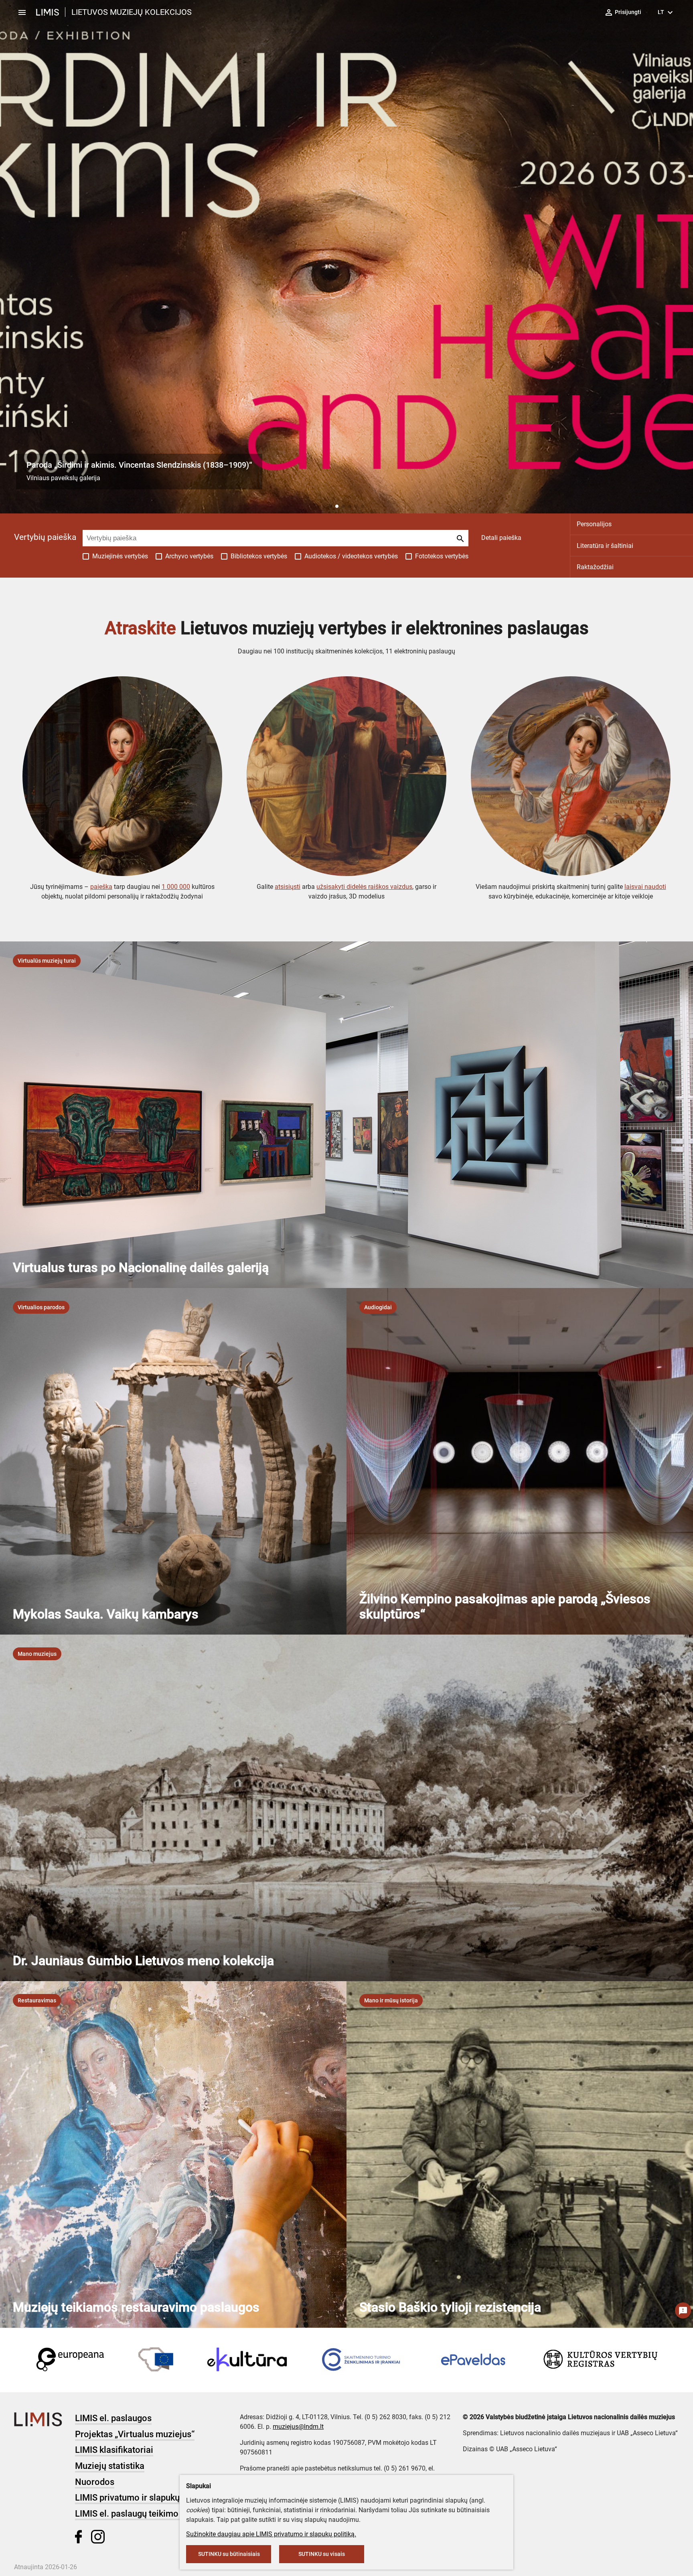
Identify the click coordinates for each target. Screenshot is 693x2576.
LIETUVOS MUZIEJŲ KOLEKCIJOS (132, 12)
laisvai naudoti (645, 887)
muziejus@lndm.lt (298, 2427)
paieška (101, 887)
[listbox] (47, 961)
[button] (330, 506)
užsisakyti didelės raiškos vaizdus (364, 887)
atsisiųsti (288, 887)
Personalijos (594, 524)
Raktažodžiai (595, 567)
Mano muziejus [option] (37, 1654)
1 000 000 (176, 887)
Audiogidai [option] (378, 1307)
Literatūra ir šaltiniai (605, 546)
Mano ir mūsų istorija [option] (391, 2000)
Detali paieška (501, 538)
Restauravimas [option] (37, 2000)
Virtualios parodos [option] (41, 1307)
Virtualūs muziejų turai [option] (47, 961)
